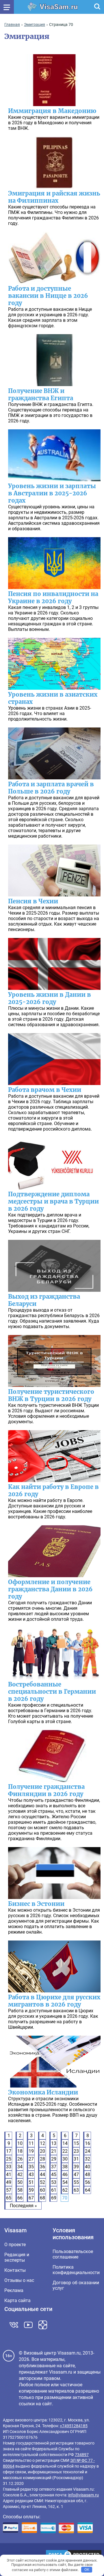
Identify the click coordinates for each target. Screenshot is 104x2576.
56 (88, 2182)
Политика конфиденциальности (76, 2270)
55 (76, 2182)
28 (42, 2159)
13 (54, 2143)
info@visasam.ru (83, 2495)
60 (42, 2190)
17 (9, 2151)
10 (20, 2143)
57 (9, 2190)
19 (31, 2151)
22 (65, 2151)
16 (88, 2143)
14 (65, 2143)
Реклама (14, 2290)
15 (76, 2143)
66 (20, 2198)
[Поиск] (97, 7)
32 (88, 2159)
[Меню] (7, 7)
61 (54, 2190)
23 (76, 2151)
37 (54, 2167)
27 (31, 2159)
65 (9, 2198)
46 (65, 2174)
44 (42, 2174)
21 (54, 2151)
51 (31, 2182)
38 (65, 2167)
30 (65, 2159)
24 (88, 2151)
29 (54, 2159)
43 (31, 2174)
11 (31, 2143)
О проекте (15, 2245)
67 (31, 2198)
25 (9, 2159)
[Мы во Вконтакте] (14, 2325)
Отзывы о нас (19, 2280)
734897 (82, 2455)
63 (76, 2190)
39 (76, 2167)
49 (9, 2182)
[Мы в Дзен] (43, 2325)
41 (9, 2174)
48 (88, 2174)
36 (42, 2167)
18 (20, 2151)
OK (87, 2570)
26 (20, 2159)
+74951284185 (74, 2426)
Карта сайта (17, 2300)
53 (54, 2182)
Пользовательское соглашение (73, 2254)
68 (42, 2198)
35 (31, 2167)
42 (20, 2174)
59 (31, 2190)
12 (42, 2143)
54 (65, 2182)
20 (42, 2151)
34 (20, 2167)
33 (9, 2167)
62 (65, 2190)
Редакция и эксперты (17, 2257)
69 (54, 2198)
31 (76, 2159)
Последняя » (23, 2206)
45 (54, 2174)
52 (42, 2182)
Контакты (15, 2270)
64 (88, 2190)
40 (88, 2167)
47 (76, 2174)
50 (20, 2182)
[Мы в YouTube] (28, 2325)
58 (20, 2190)
